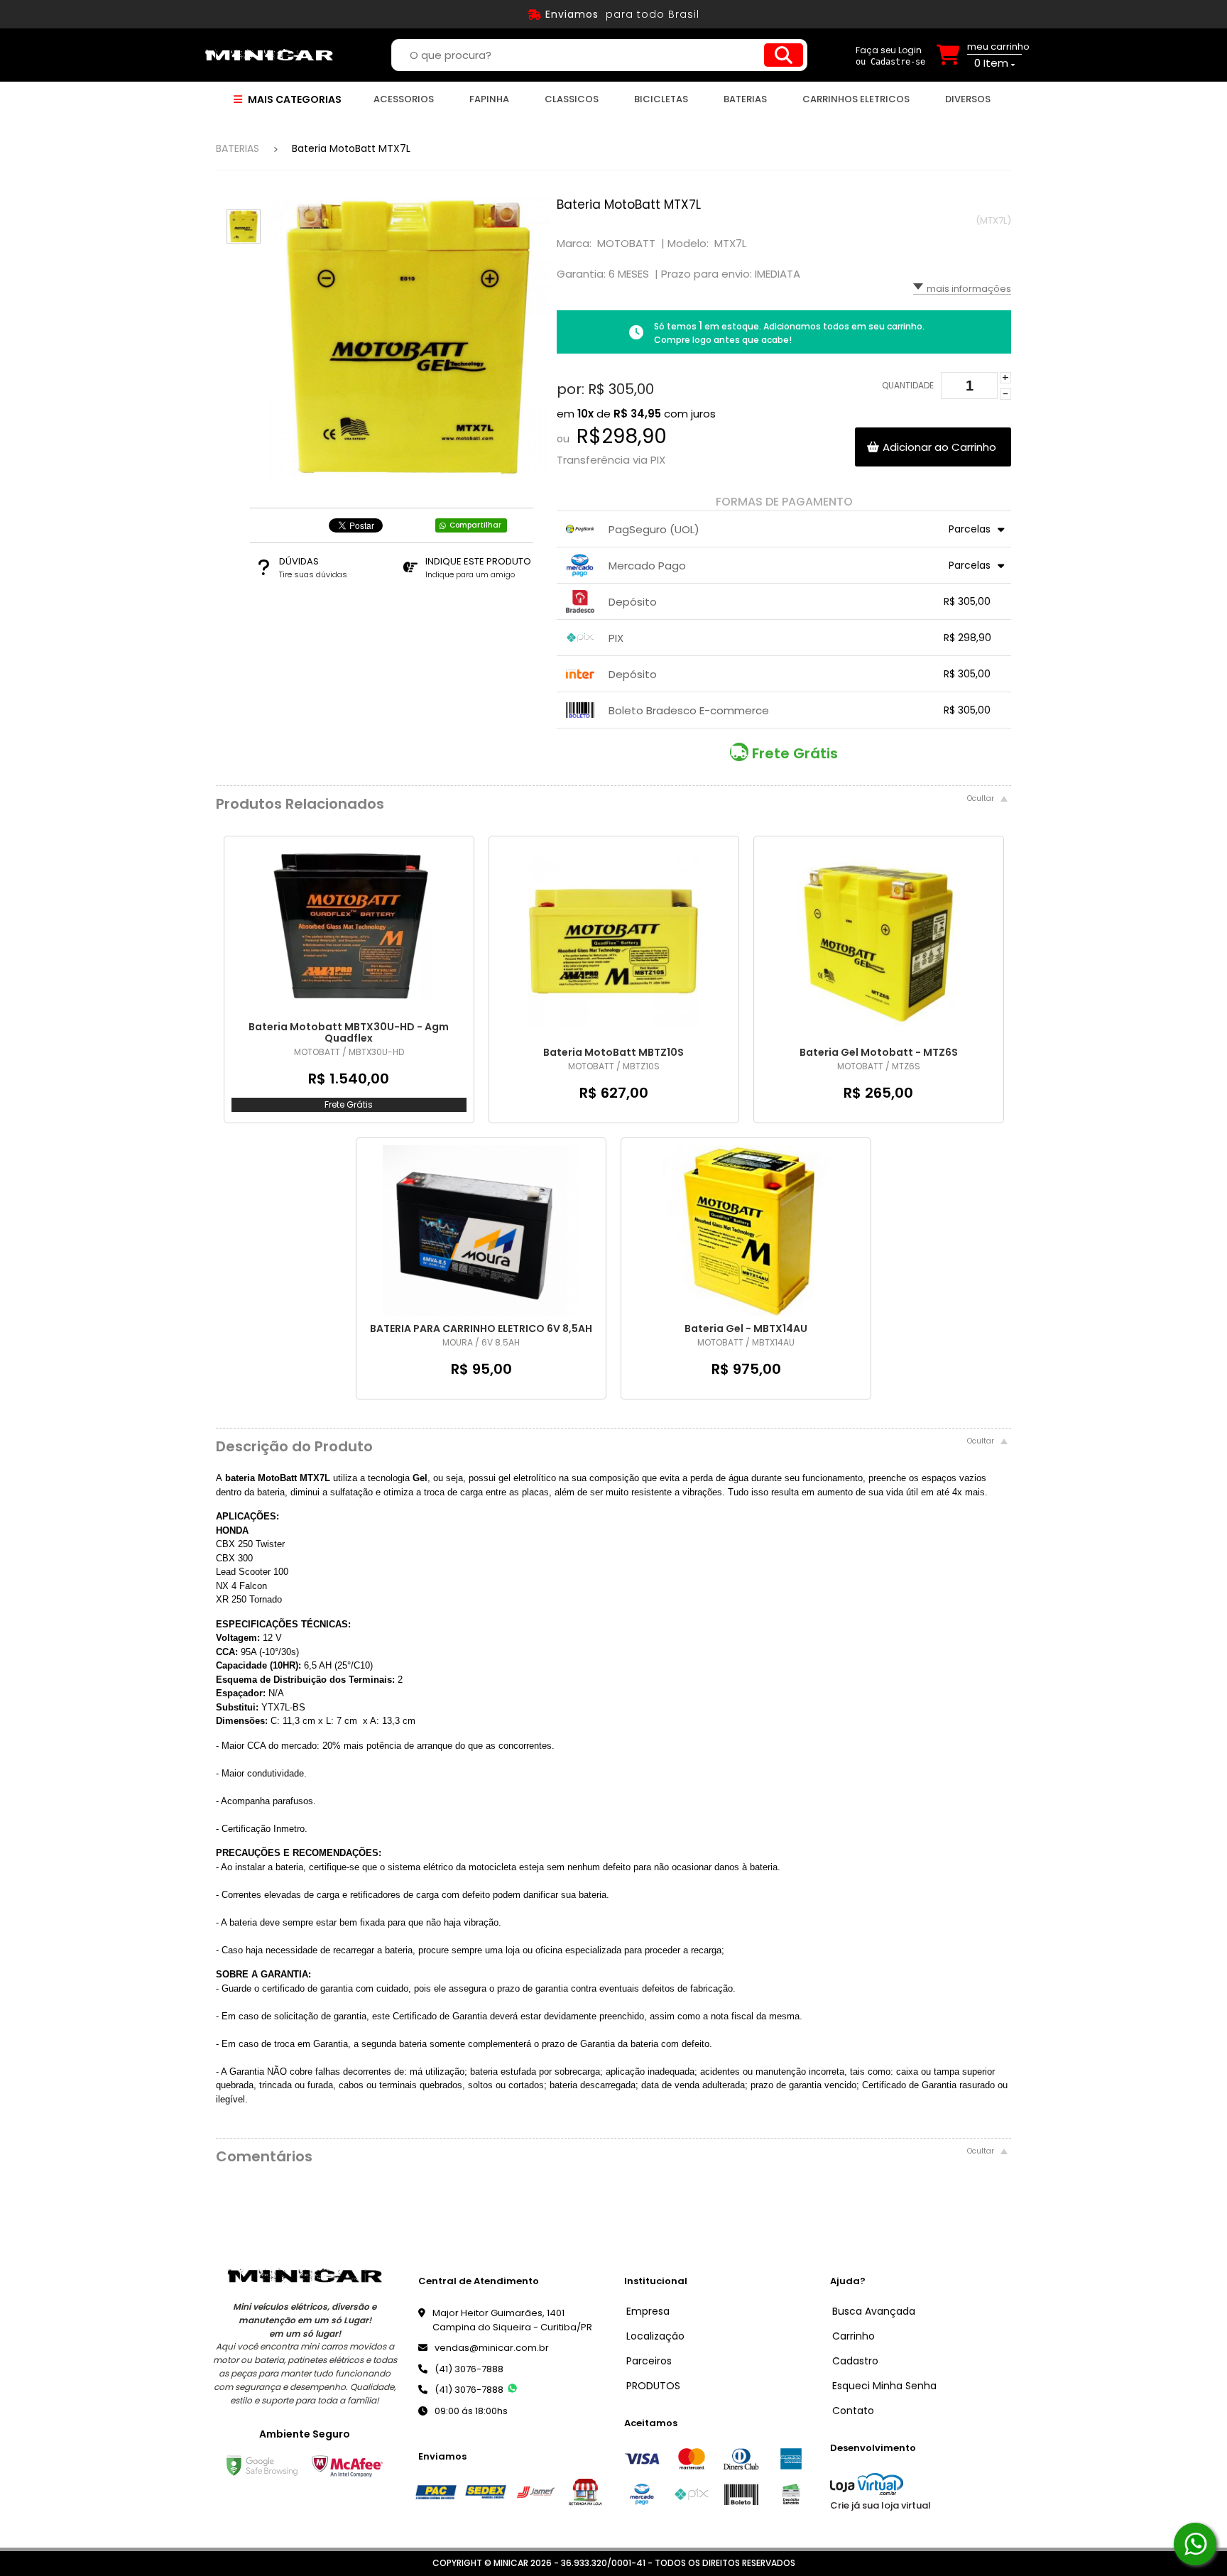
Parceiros (649, 2361)
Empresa (648, 2311)
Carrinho (854, 2336)
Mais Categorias (294, 99)
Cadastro (855, 2361)
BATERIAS (238, 148)
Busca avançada (874, 2311)
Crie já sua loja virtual (880, 2505)
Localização (655, 2336)
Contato (853, 2411)
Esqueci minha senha (884, 2386)
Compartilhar (475, 525)
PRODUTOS (653, 2386)
